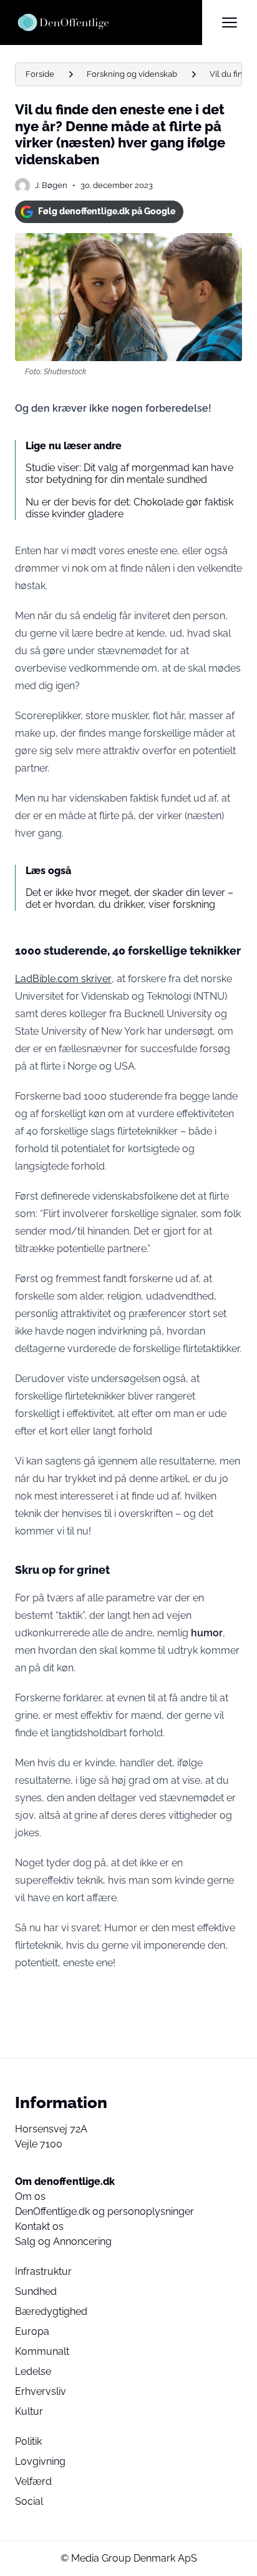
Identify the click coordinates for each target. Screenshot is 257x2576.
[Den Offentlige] (109, 22)
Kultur (29, 2411)
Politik (28, 2441)
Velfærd (33, 2481)
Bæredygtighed (51, 2311)
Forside (40, 74)
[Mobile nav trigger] (230, 22)
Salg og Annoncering (63, 2241)
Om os (30, 2196)
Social (29, 2501)
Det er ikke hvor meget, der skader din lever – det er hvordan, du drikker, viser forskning (129, 898)
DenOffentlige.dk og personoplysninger (104, 2211)
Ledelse (33, 2371)
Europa (32, 2331)
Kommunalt (42, 2351)
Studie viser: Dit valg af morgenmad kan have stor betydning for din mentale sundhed (129, 474)
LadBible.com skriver (63, 979)
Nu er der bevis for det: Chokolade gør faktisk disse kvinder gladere (129, 508)
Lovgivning (40, 2461)
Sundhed (36, 2291)
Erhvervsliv (41, 2391)
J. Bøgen (51, 185)
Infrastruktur (43, 2271)
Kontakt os (39, 2226)
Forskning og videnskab (132, 74)
